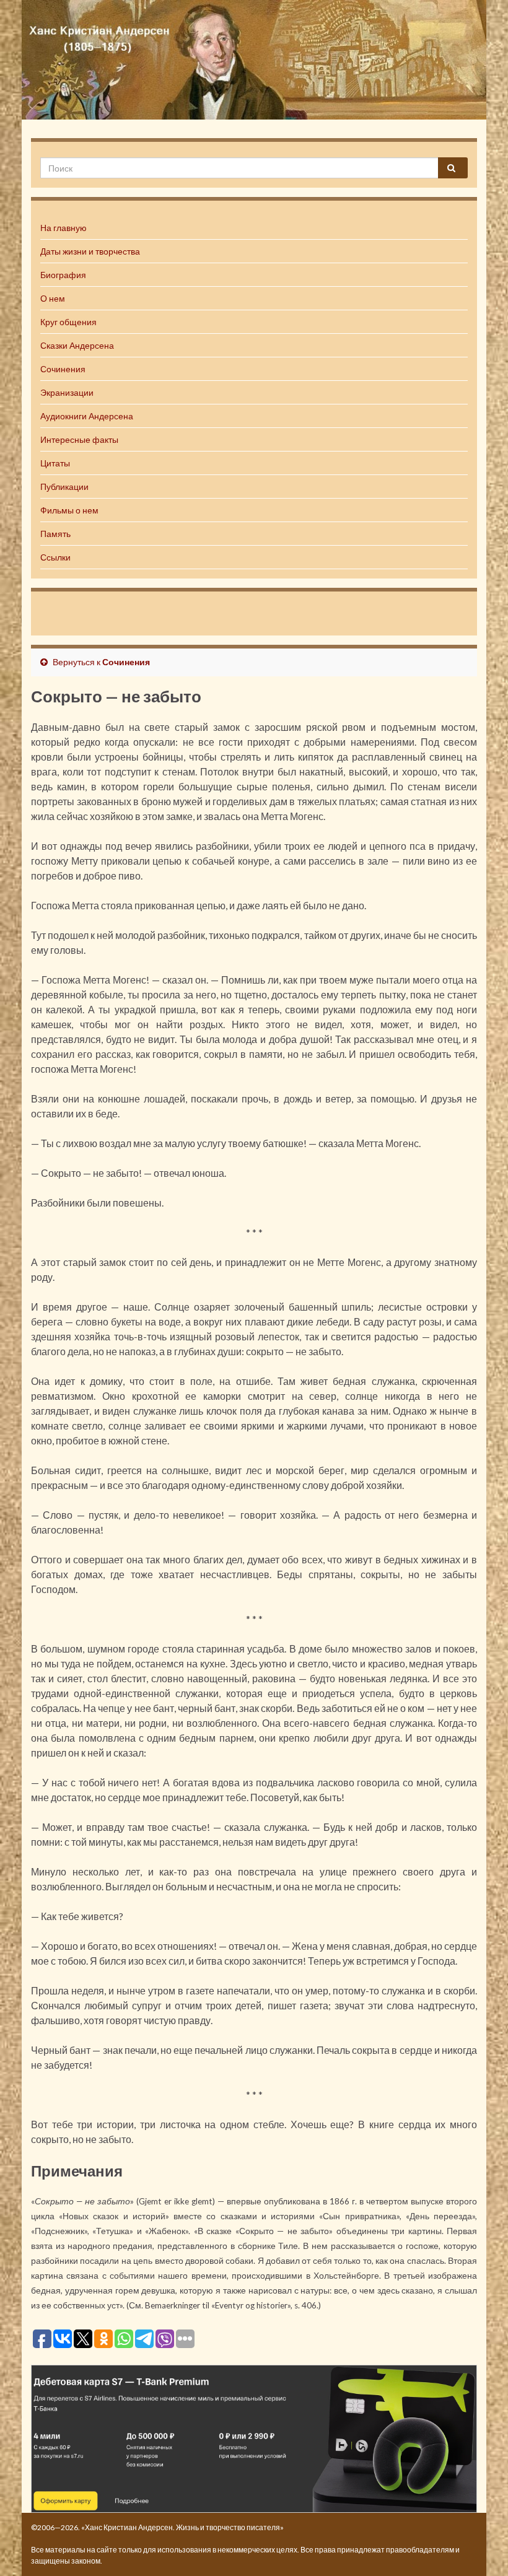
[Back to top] (480, 2548)
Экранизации (67, 392)
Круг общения (68, 322)
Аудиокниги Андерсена (87, 416)
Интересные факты (79, 439)
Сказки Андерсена (77, 345)
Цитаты (55, 463)
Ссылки (55, 557)
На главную (63, 228)
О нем (53, 298)
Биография (63, 275)
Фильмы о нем (69, 510)
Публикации (64, 487)
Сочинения (63, 369)
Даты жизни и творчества (90, 251)
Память (55, 534)
